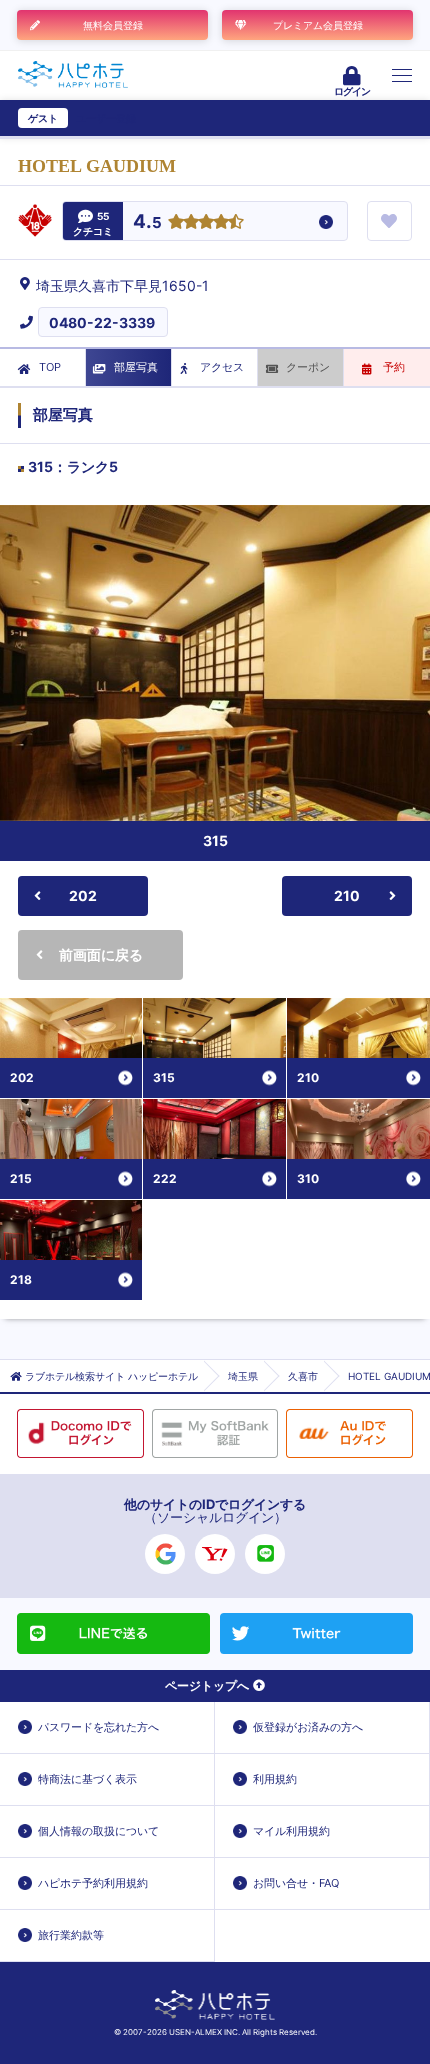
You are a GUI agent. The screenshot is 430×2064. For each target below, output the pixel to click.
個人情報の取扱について (98, 1831)
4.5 (147, 222)
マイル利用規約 (291, 1831)
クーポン (308, 367)
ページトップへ (207, 1685)
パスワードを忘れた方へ (98, 1727)
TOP (50, 367)
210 (347, 895)
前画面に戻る (101, 954)
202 (83, 895)
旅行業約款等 (71, 1935)
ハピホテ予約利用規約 (93, 1883)
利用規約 (275, 1779)
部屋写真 (136, 367)
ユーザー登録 (106, 118)
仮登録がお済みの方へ (308, 1727)
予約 (394, 367)
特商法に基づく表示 (87, 1779)
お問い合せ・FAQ (296, 1883)
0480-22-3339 (102, 322)
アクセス (222, 367)
